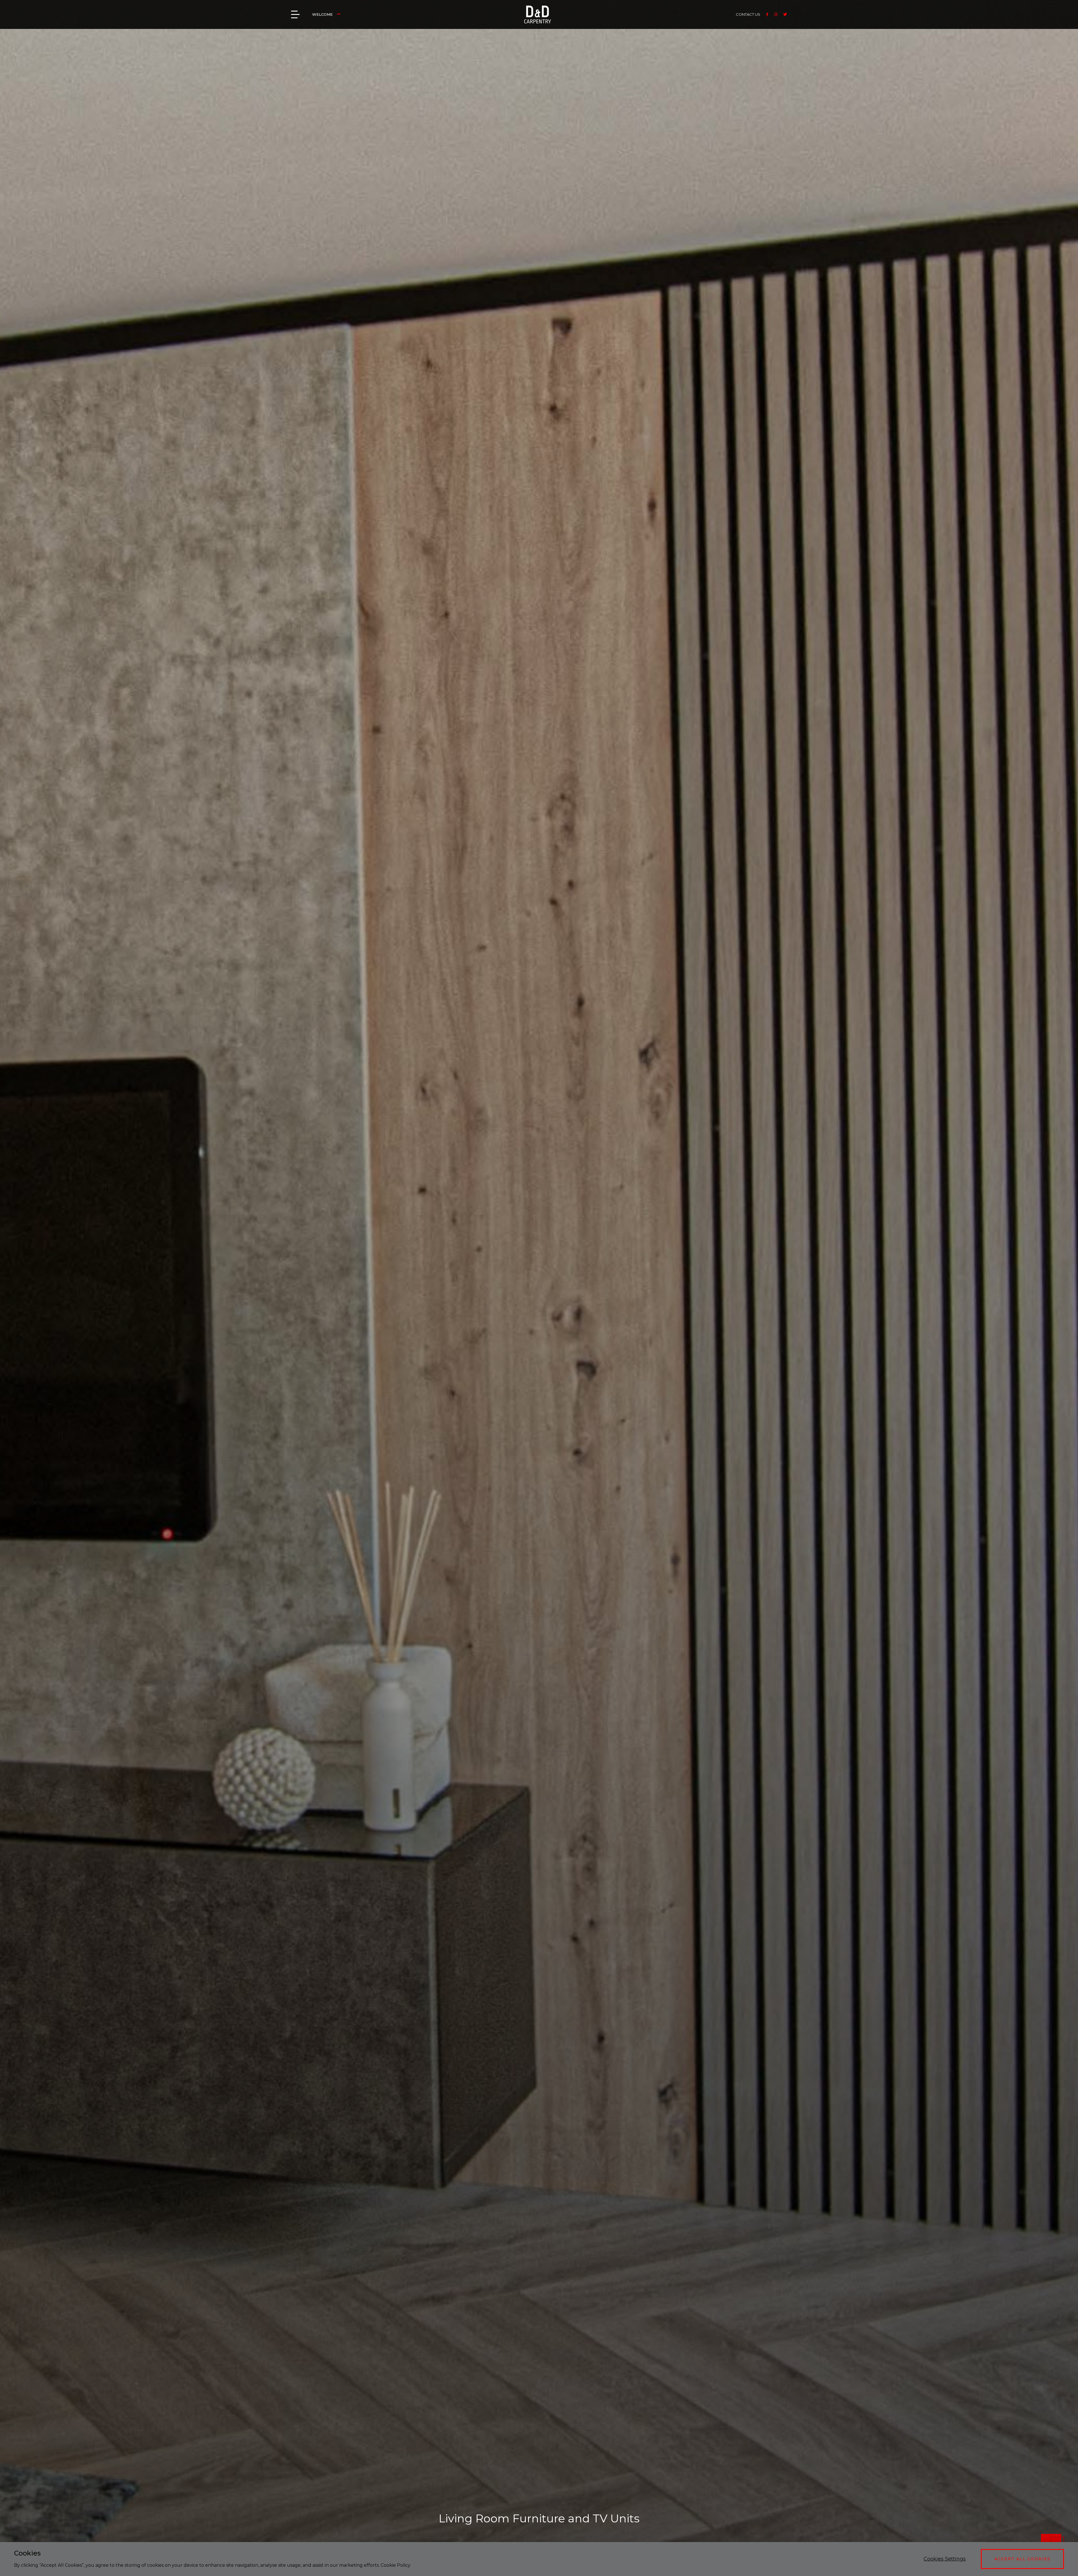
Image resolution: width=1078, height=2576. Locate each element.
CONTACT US (748, 14)
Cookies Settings (945, 2559)
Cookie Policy (396, 2565)
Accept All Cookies (1022, 2559)
